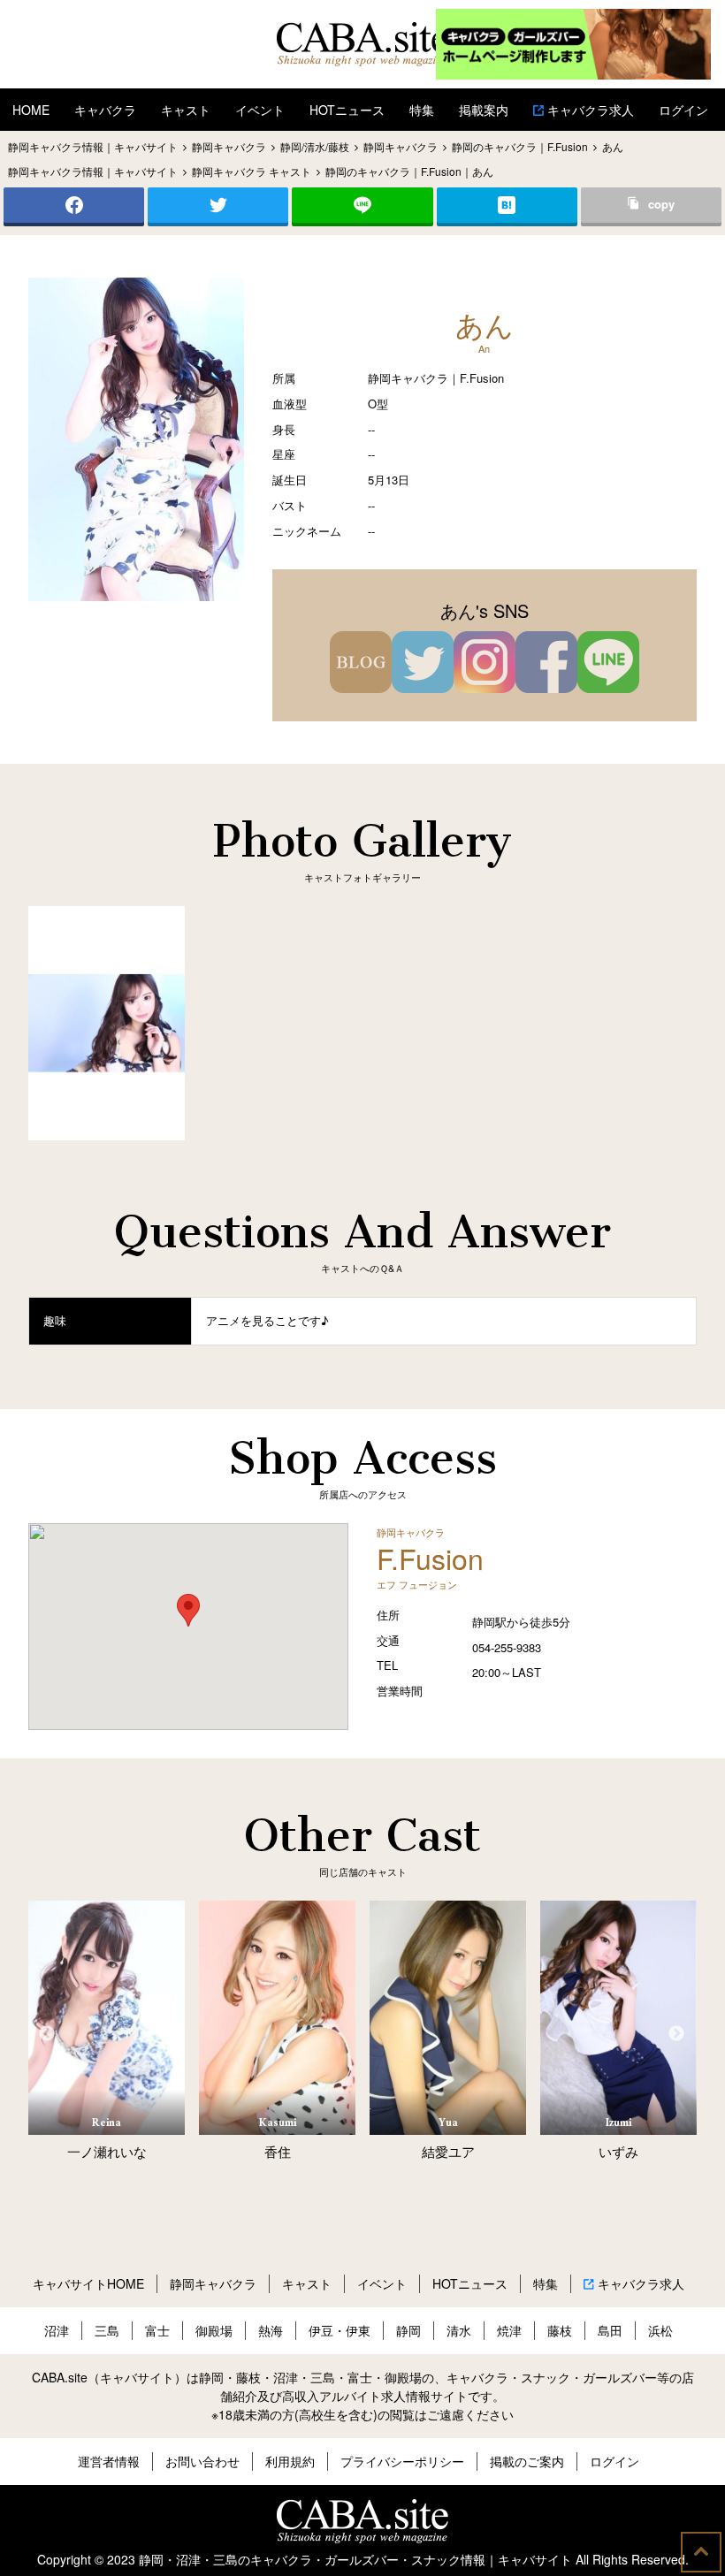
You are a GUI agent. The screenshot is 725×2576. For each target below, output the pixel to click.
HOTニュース (347, 110)
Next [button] (676, 2034)
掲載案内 (484, 110)
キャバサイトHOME (88, 2283)
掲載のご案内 (527, 2461)
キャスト (186, 110)
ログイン (683, 110)
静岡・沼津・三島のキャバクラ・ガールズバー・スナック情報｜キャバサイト (355, 2559)
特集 (422, 110)
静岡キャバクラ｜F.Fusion (436, 378)
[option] (99, 2039)
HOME (31, 110)
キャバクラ (105, 110)
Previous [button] (47, 2034)
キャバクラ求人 (591, 110)
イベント (260, 110)
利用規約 (290, 2461)
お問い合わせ (202, 2461)
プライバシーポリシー (402, 2461)
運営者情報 (109, 2461)
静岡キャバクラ (213, 2283)
